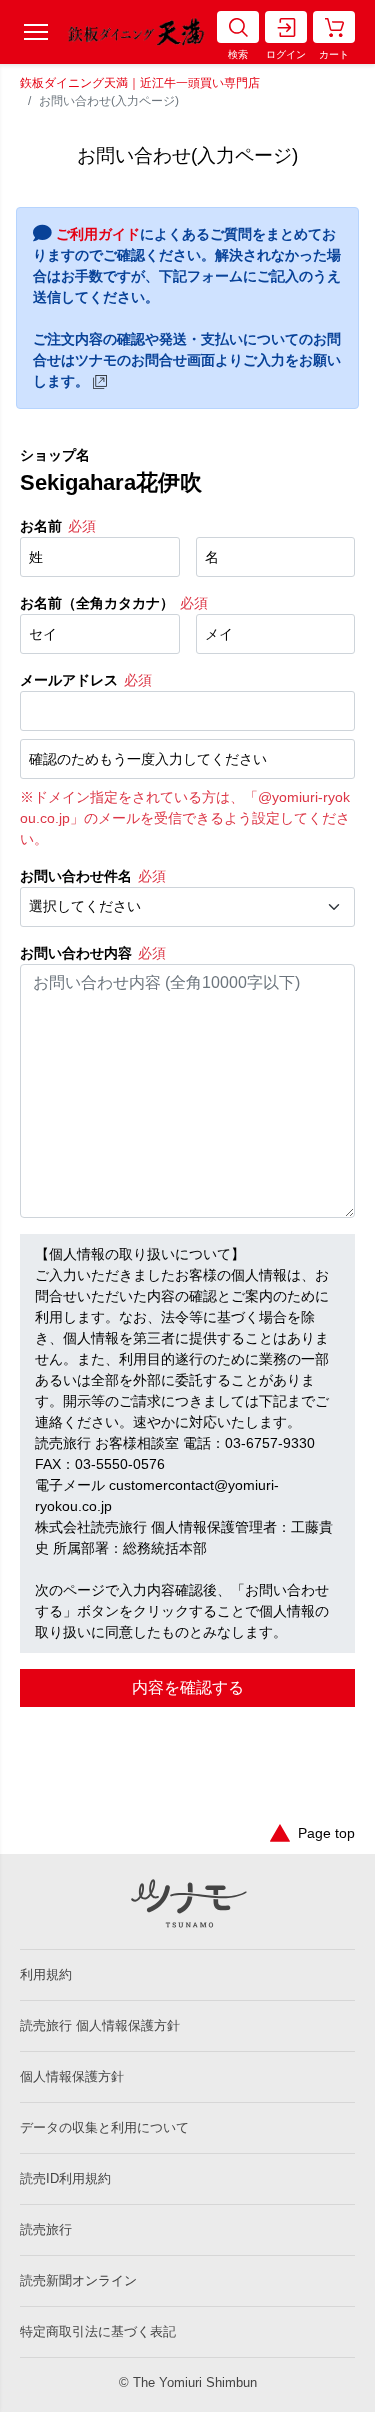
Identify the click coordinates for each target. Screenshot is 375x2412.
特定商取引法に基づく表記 (98, 2331)
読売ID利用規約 (65, 2178)
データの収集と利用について (104, 2127)
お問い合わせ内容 (76, 953)
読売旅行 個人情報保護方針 (100, 2025)
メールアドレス (69, 680)
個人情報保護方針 (72, 2076)
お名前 (41, 526)
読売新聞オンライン (78, 2280)
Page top (326, 1833)
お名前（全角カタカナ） (97, 603)
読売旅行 (46, 2229)
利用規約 (46, 1974)
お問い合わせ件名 (76, 876)
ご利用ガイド (98, 234)
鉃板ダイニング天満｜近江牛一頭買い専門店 (140, 83)
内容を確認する (188, 1687)
